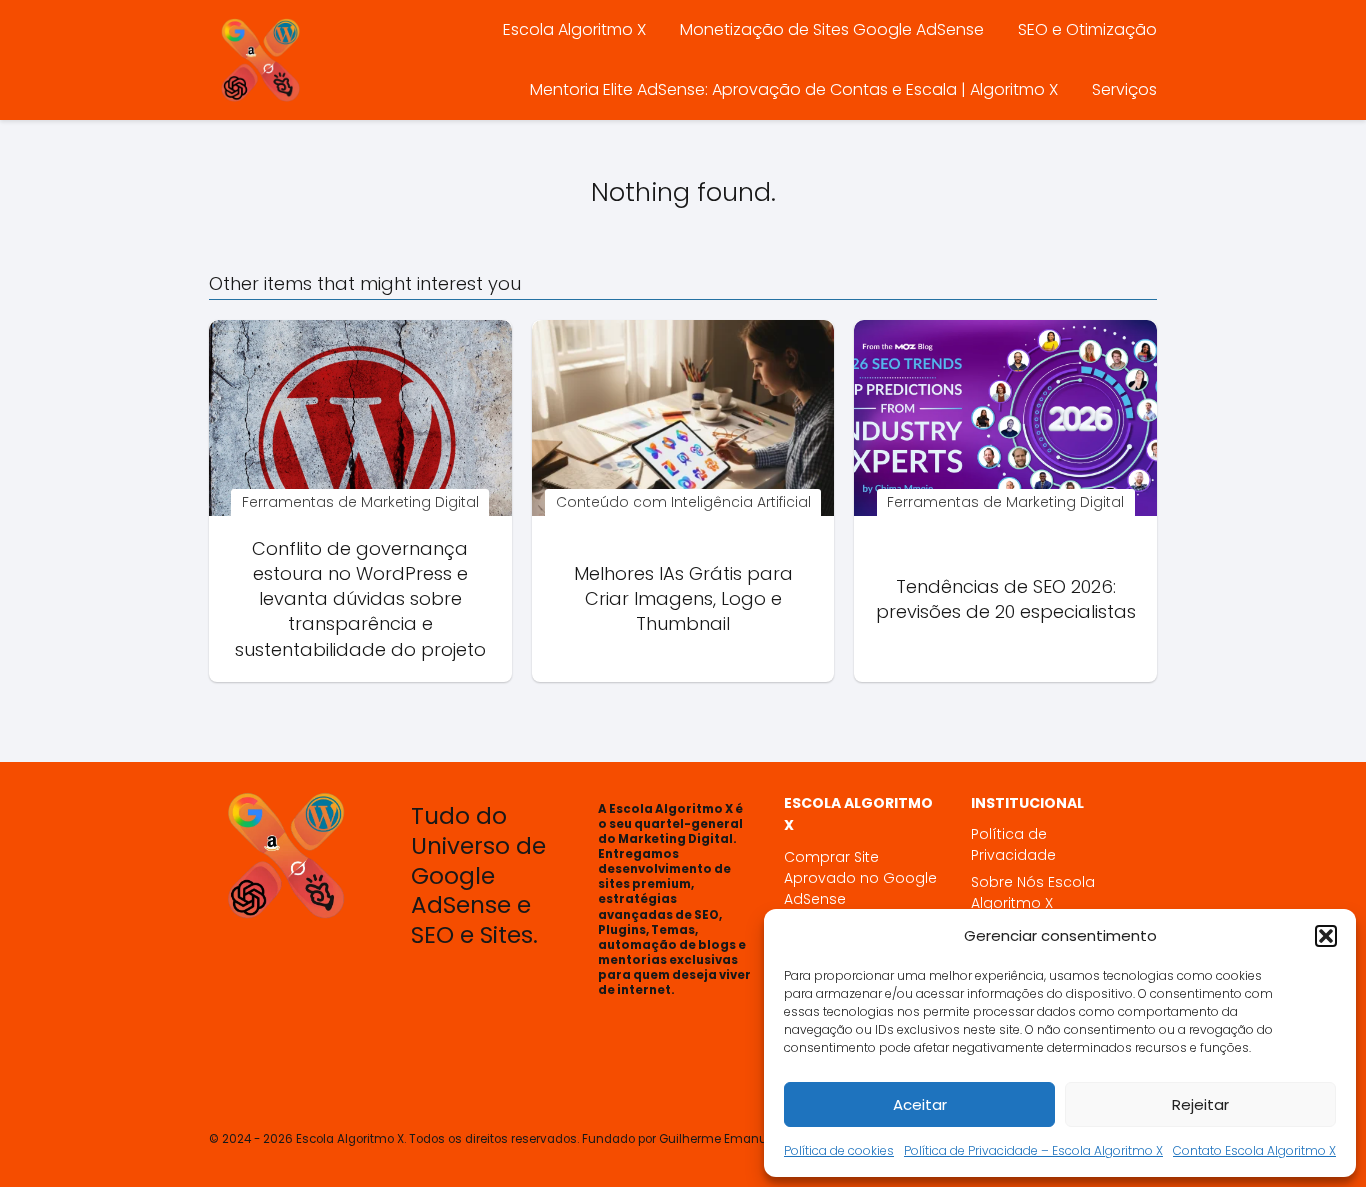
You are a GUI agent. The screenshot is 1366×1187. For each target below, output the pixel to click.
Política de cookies (839, 1150)
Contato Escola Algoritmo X (1254, 1150)
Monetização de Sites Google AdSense (832, 29)
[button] (1326, 936)
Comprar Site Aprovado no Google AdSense (860, 878)
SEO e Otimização (1087, 29)
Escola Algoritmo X (574, 29)
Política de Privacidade (1013, 844)
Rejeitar (1200, 1104)
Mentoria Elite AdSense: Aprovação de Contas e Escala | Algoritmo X (794, 89)
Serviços (1124, 89)
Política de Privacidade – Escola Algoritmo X (1033, 1150)
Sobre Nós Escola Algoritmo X (1033, 892)
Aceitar (920, 1104)
